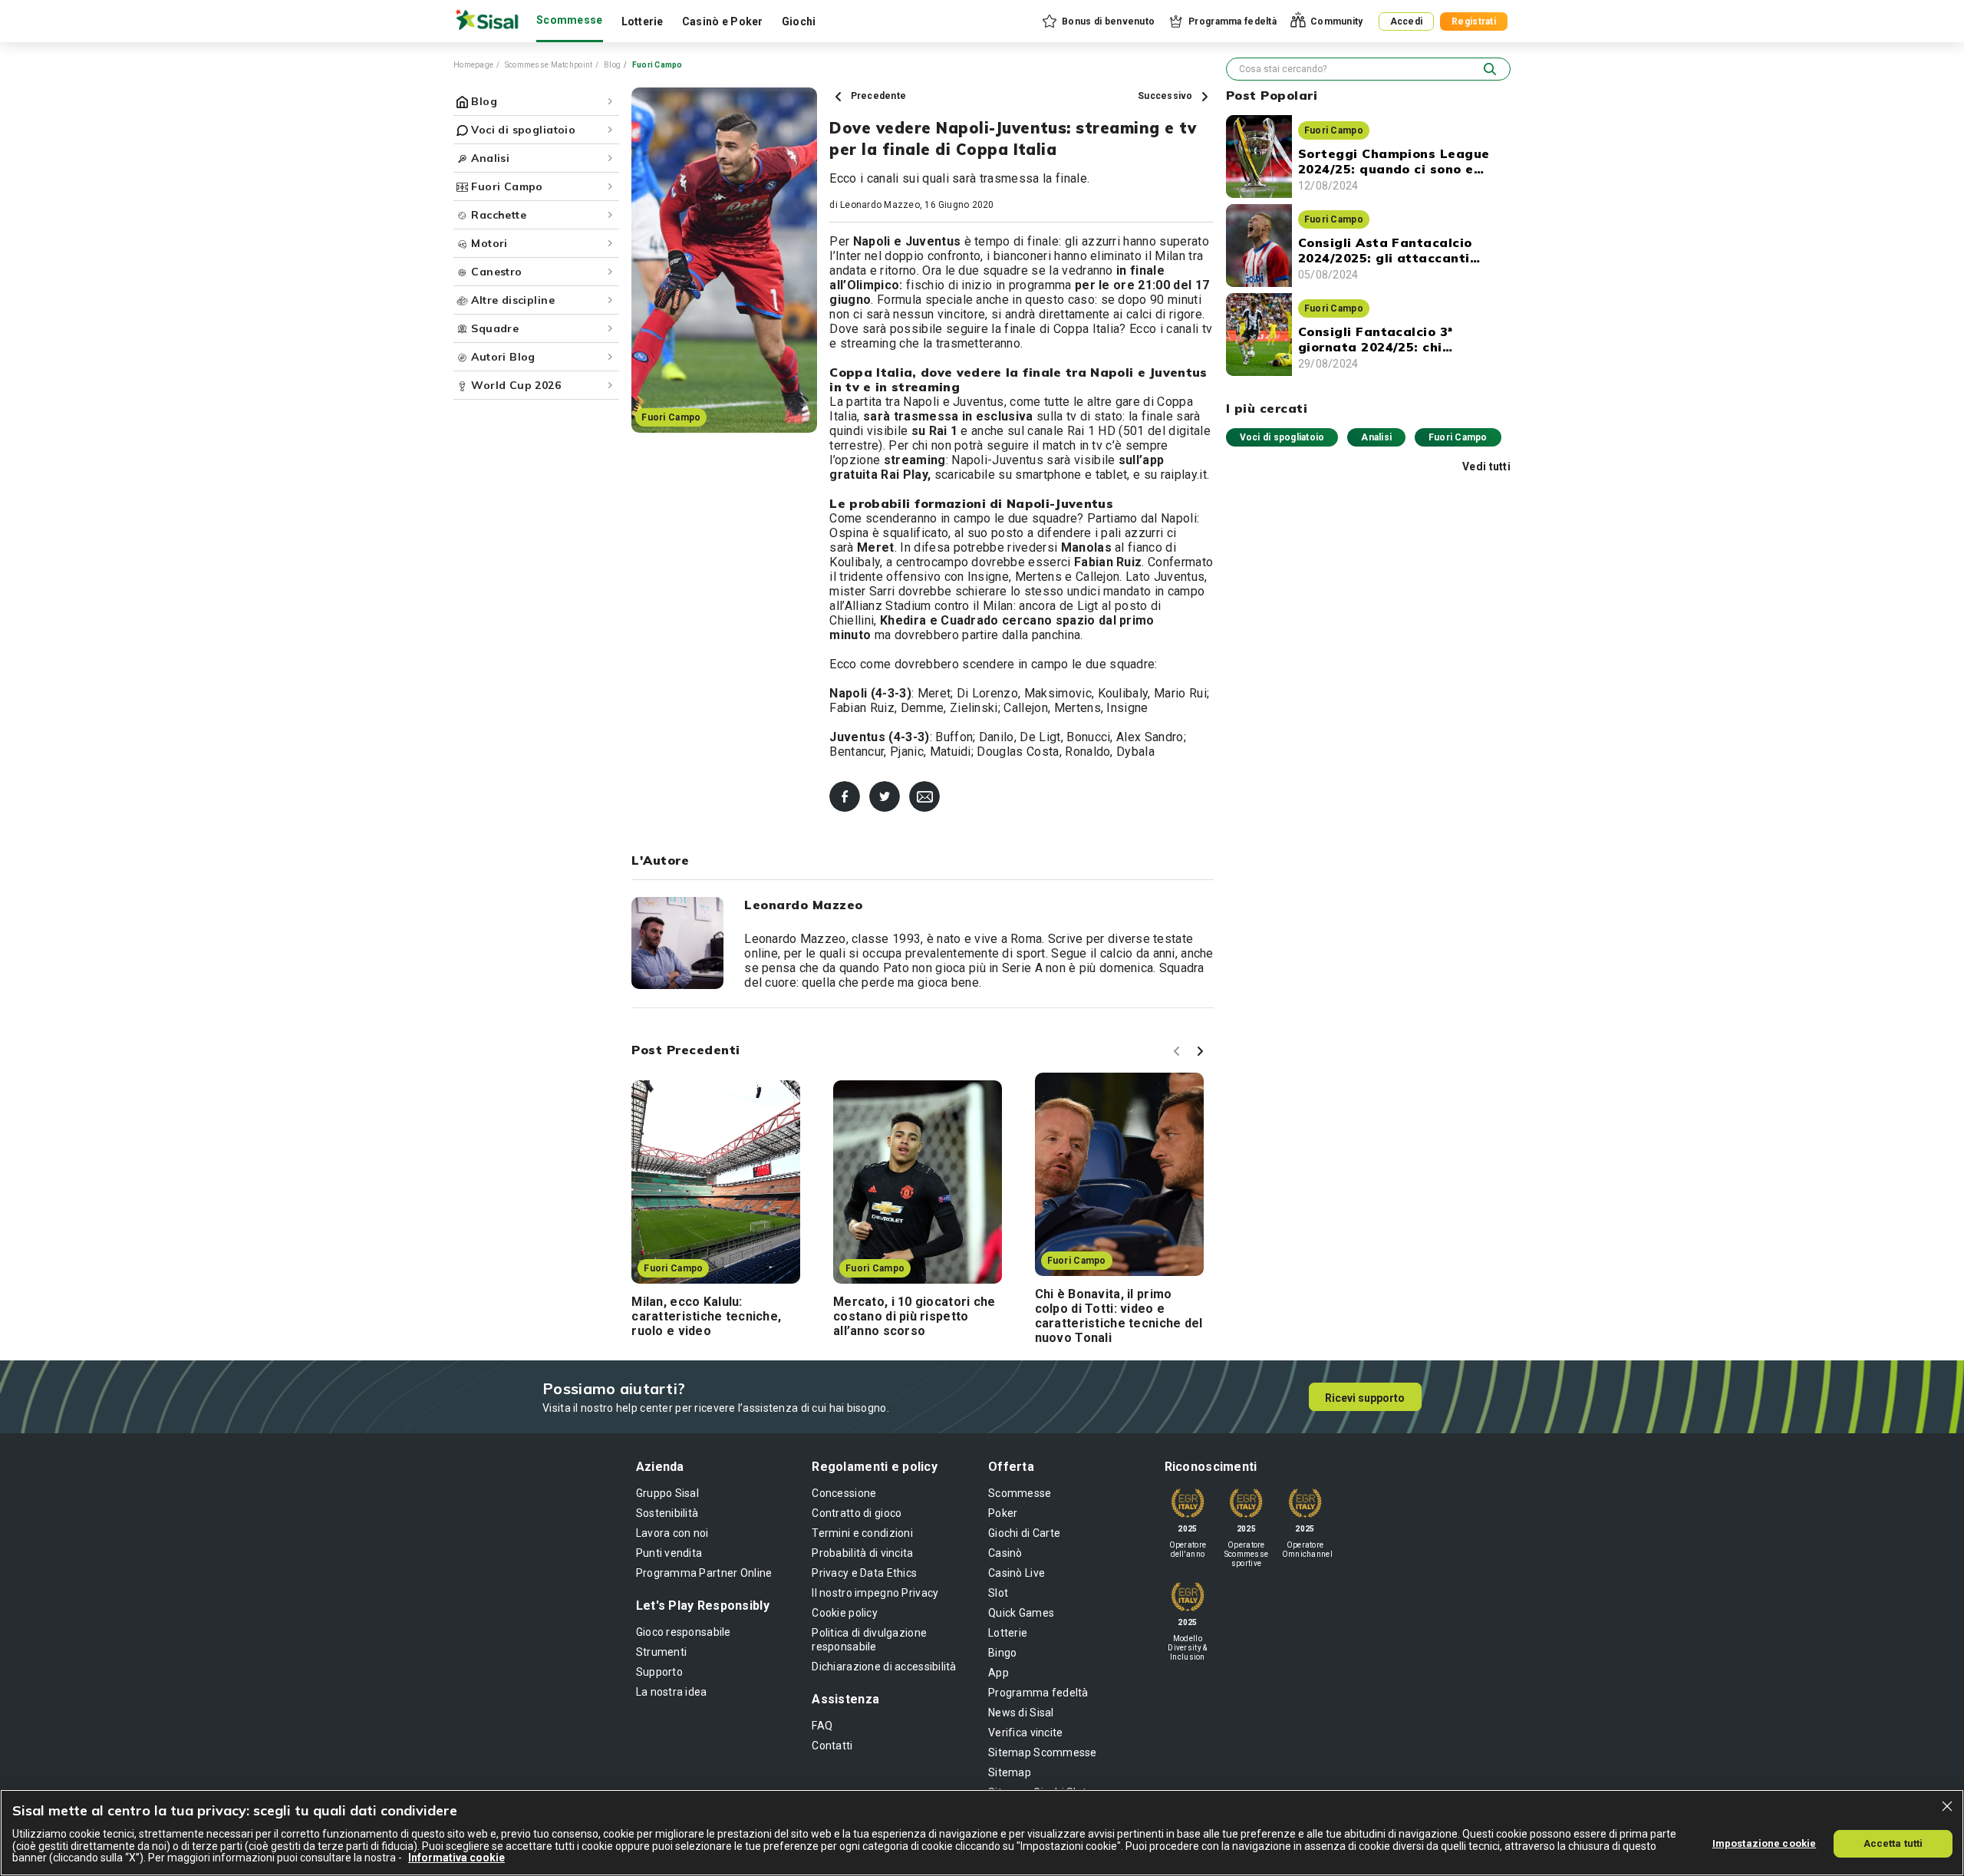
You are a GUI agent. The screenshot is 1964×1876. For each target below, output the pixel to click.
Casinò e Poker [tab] (723, 21)
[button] (1097, 21)
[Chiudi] (1947, 1806)
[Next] (1202, 1053)
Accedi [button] (1407, 21)
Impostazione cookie (1764, 1843)
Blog (612, 65)
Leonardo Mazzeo (880, 205)
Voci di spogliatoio (1282, 437)
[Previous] (1179, 1053)
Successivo (1167, 96)
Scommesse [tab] (570, 20)
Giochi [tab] (799, 21)
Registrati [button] (1474, 21)
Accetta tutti (1893, 1843)
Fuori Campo (1458, 437)
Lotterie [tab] (643, 21)
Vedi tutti (1486, 467)
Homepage (473, 65)
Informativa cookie (456, 1858)
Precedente (877, 96)
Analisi (1376, 437)
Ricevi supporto (1365, 1398)
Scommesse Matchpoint (549, 65)
